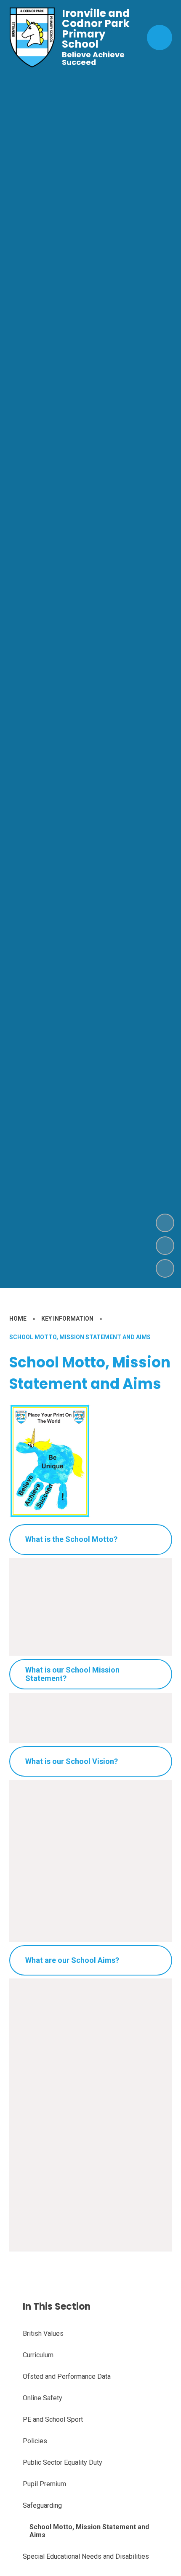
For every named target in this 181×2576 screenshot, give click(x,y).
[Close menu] (160, 38)
